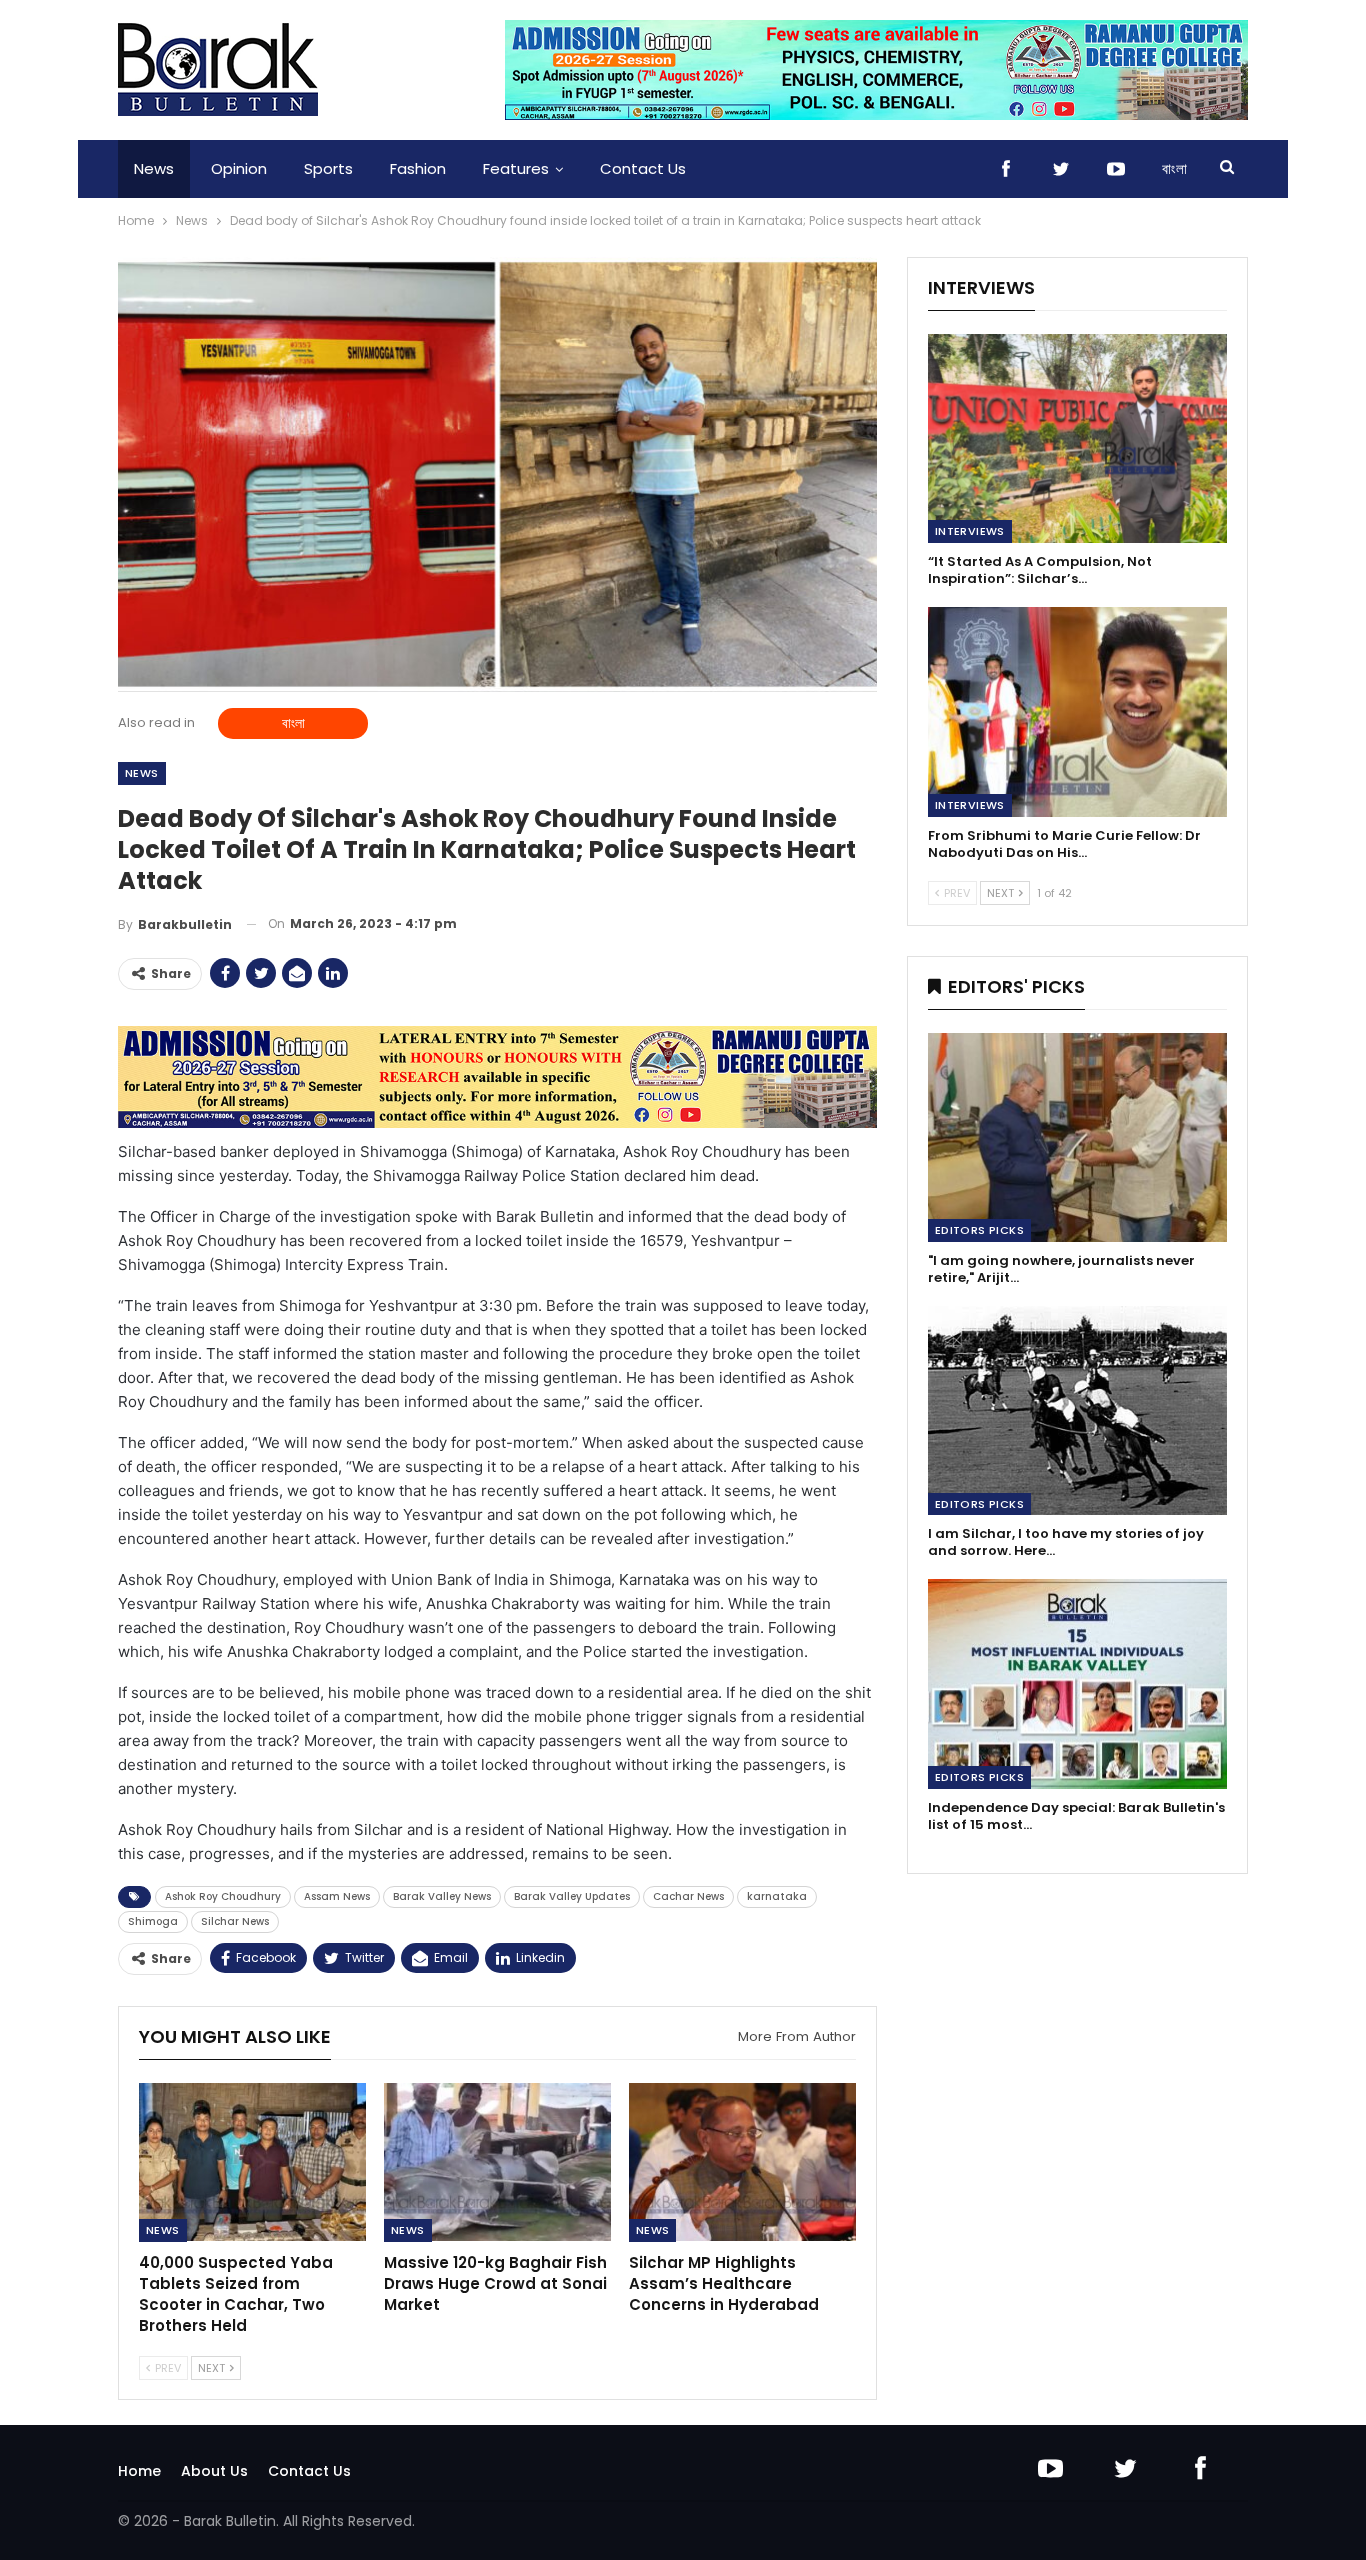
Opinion (239, 168)
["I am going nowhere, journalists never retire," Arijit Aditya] (1077, 1137)
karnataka (777, 1896)
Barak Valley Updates (572, 1896)
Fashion (418, 168)
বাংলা (1174, 168)
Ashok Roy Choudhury (223, 1896)
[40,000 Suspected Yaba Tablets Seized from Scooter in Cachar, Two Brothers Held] (252, 2162)
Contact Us (643, 168)
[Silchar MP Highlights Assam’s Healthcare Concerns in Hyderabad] (742, 2162)
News (154, 168)
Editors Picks (979, 1230)
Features (516, 168)
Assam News (337, 1896)
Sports (328, 168)
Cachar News (688, 1896)
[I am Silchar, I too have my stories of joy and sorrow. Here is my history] (1077, 1410)
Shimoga (153, 1921)
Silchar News (235, 1921)
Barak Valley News (442, 1896)
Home (139, 2471)
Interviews (970, 531)
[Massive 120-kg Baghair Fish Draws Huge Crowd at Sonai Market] (497, 2162)
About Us (214, 2471)
